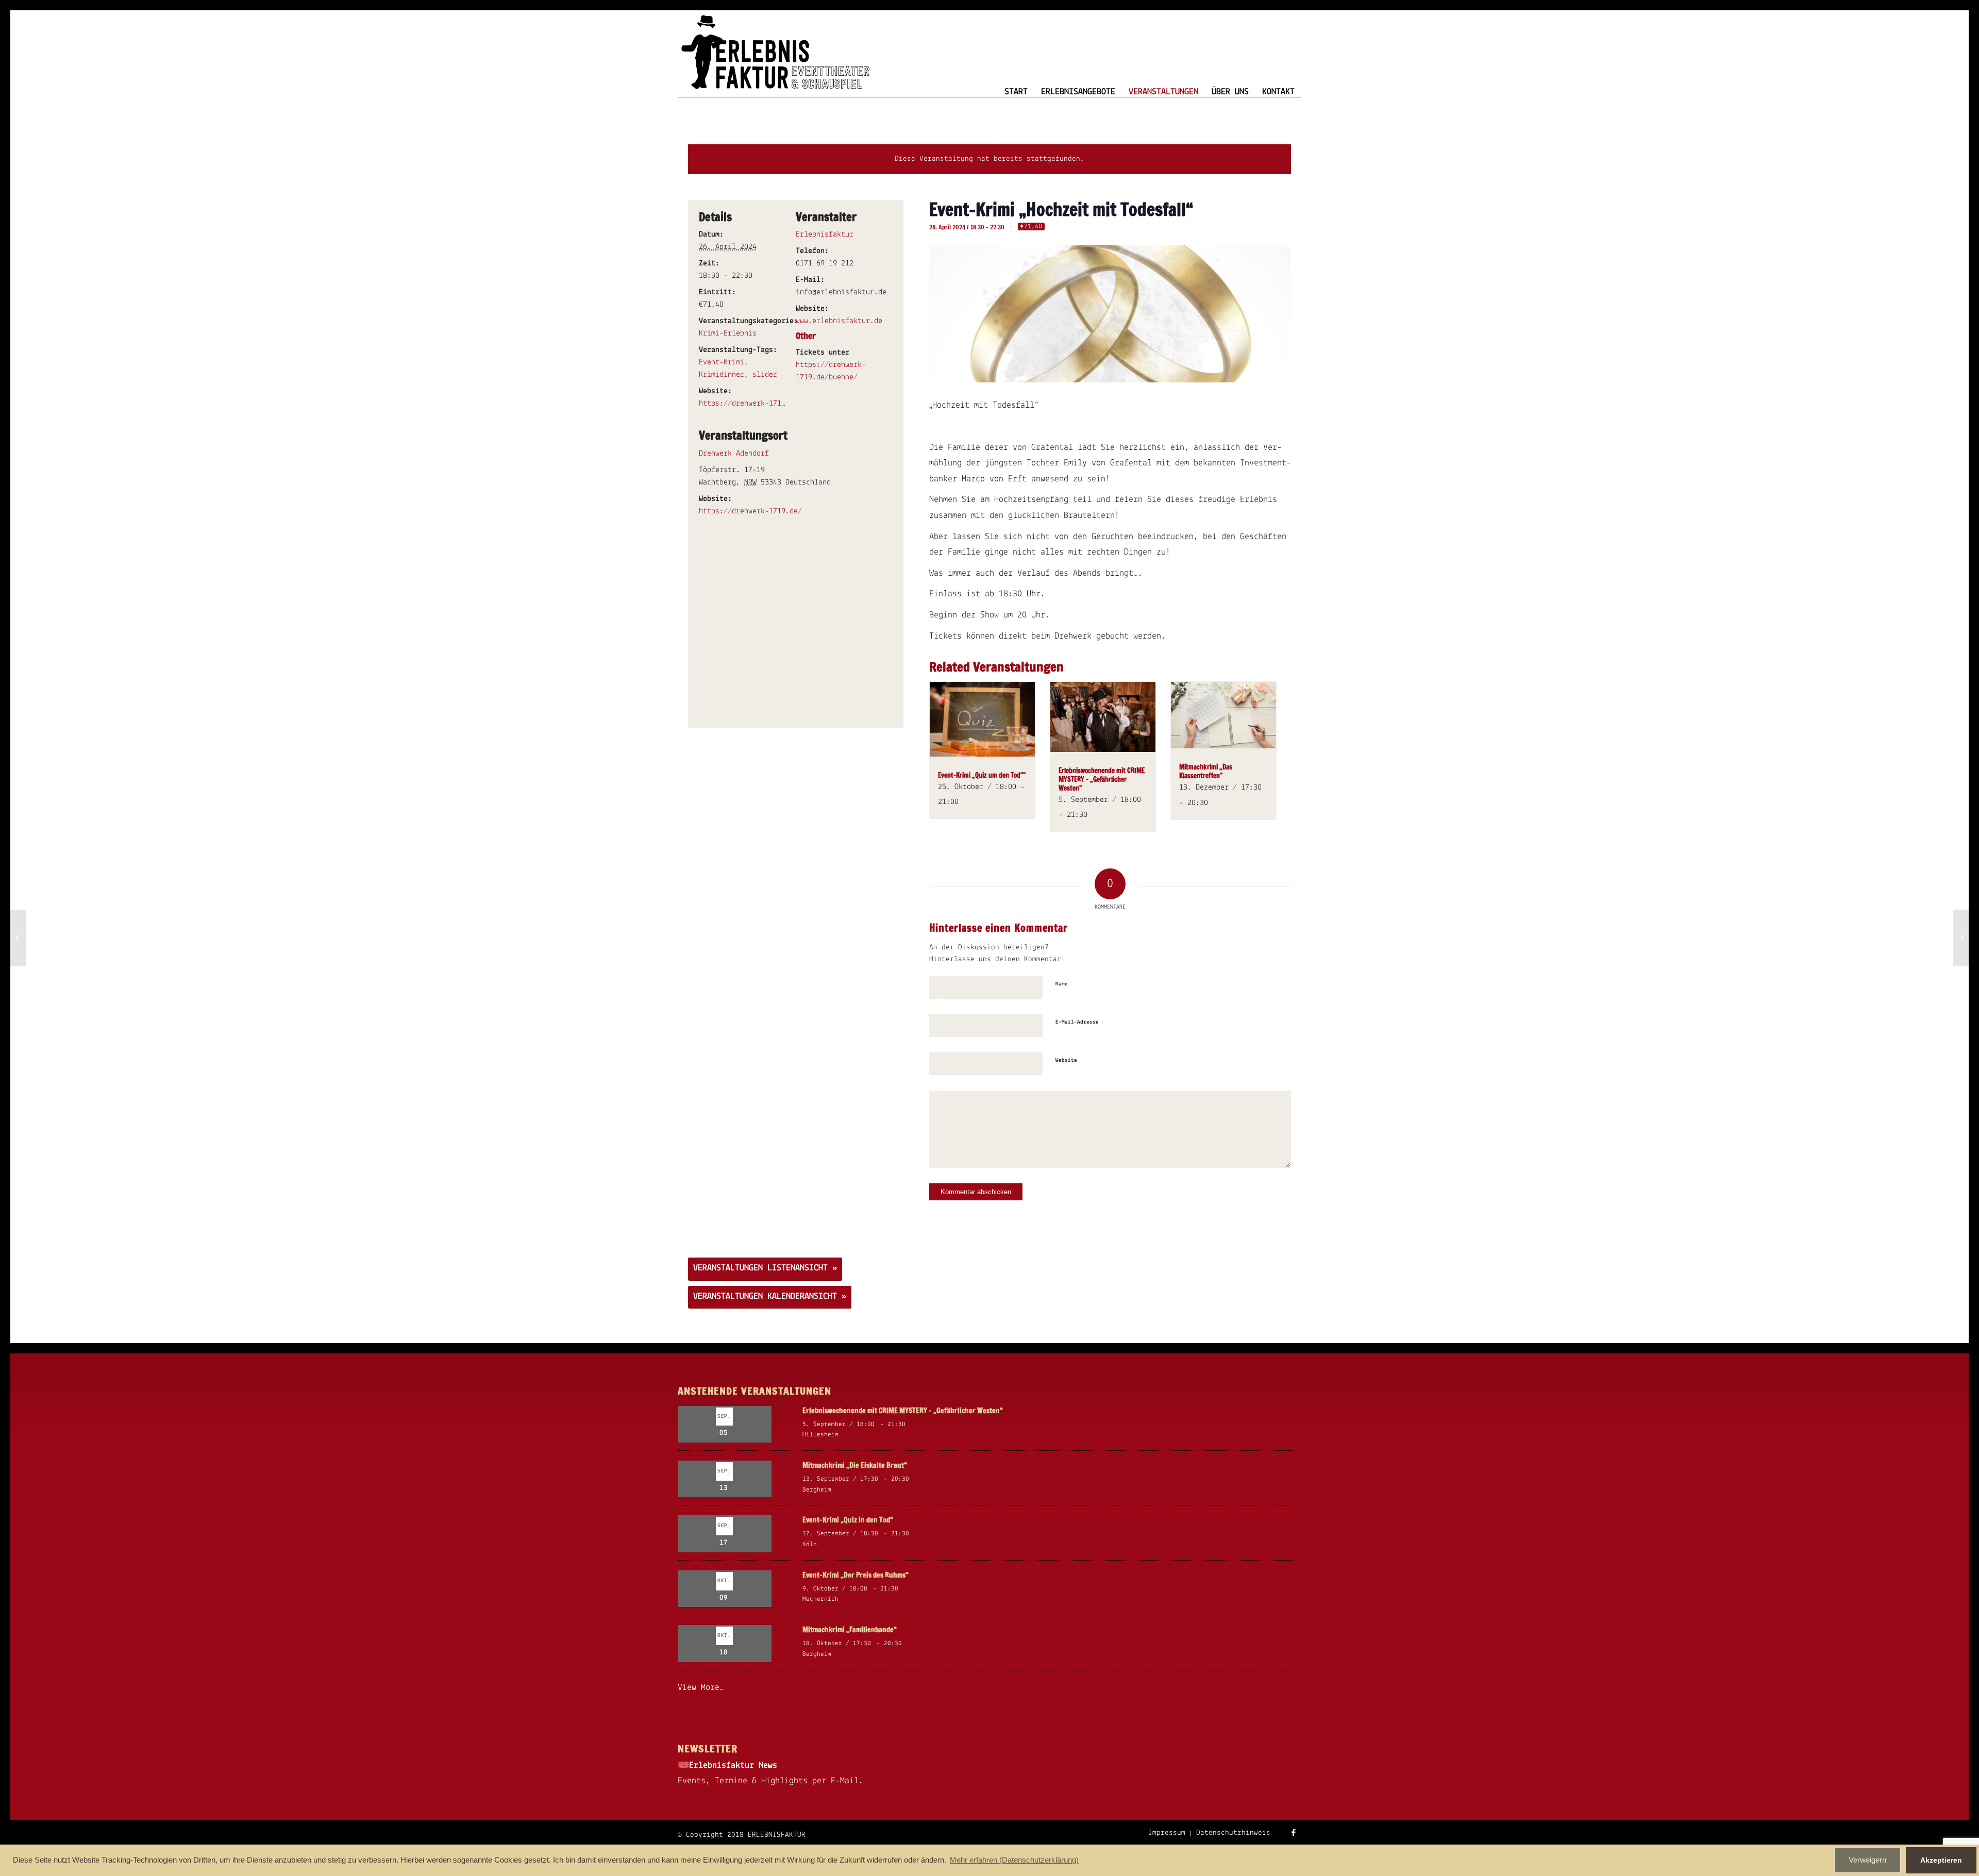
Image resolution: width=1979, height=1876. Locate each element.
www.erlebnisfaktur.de (839, 321)
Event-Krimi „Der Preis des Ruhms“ (856, 1575)
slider (765, 375)
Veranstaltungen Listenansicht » (765, 1268)
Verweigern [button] (1867, 1860)
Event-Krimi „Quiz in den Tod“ (848, 1520)
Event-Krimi (722, 362)
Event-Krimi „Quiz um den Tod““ (982, 775)
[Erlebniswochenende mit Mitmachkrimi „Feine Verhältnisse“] (1961, 938)
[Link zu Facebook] (1294, 1833)
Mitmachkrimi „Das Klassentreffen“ (1206, 771)
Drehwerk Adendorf (734, 454)
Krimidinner (722, 375)
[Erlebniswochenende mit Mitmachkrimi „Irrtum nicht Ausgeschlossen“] (18, 938)
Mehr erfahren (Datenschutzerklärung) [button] (1014, 1860)
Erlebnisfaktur (825, 234)
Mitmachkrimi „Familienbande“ (850, 1630)
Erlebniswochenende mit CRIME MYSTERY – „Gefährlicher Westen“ (1102, 779)
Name (1062, 984)
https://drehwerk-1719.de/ (750, 404)
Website (1066, 1060)
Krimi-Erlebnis (728, 333)
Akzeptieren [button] (1941, 1860)
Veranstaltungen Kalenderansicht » (770, 1297)
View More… (701, 1688)
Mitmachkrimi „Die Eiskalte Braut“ (855, 1465)
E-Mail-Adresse (1077, 1022)
